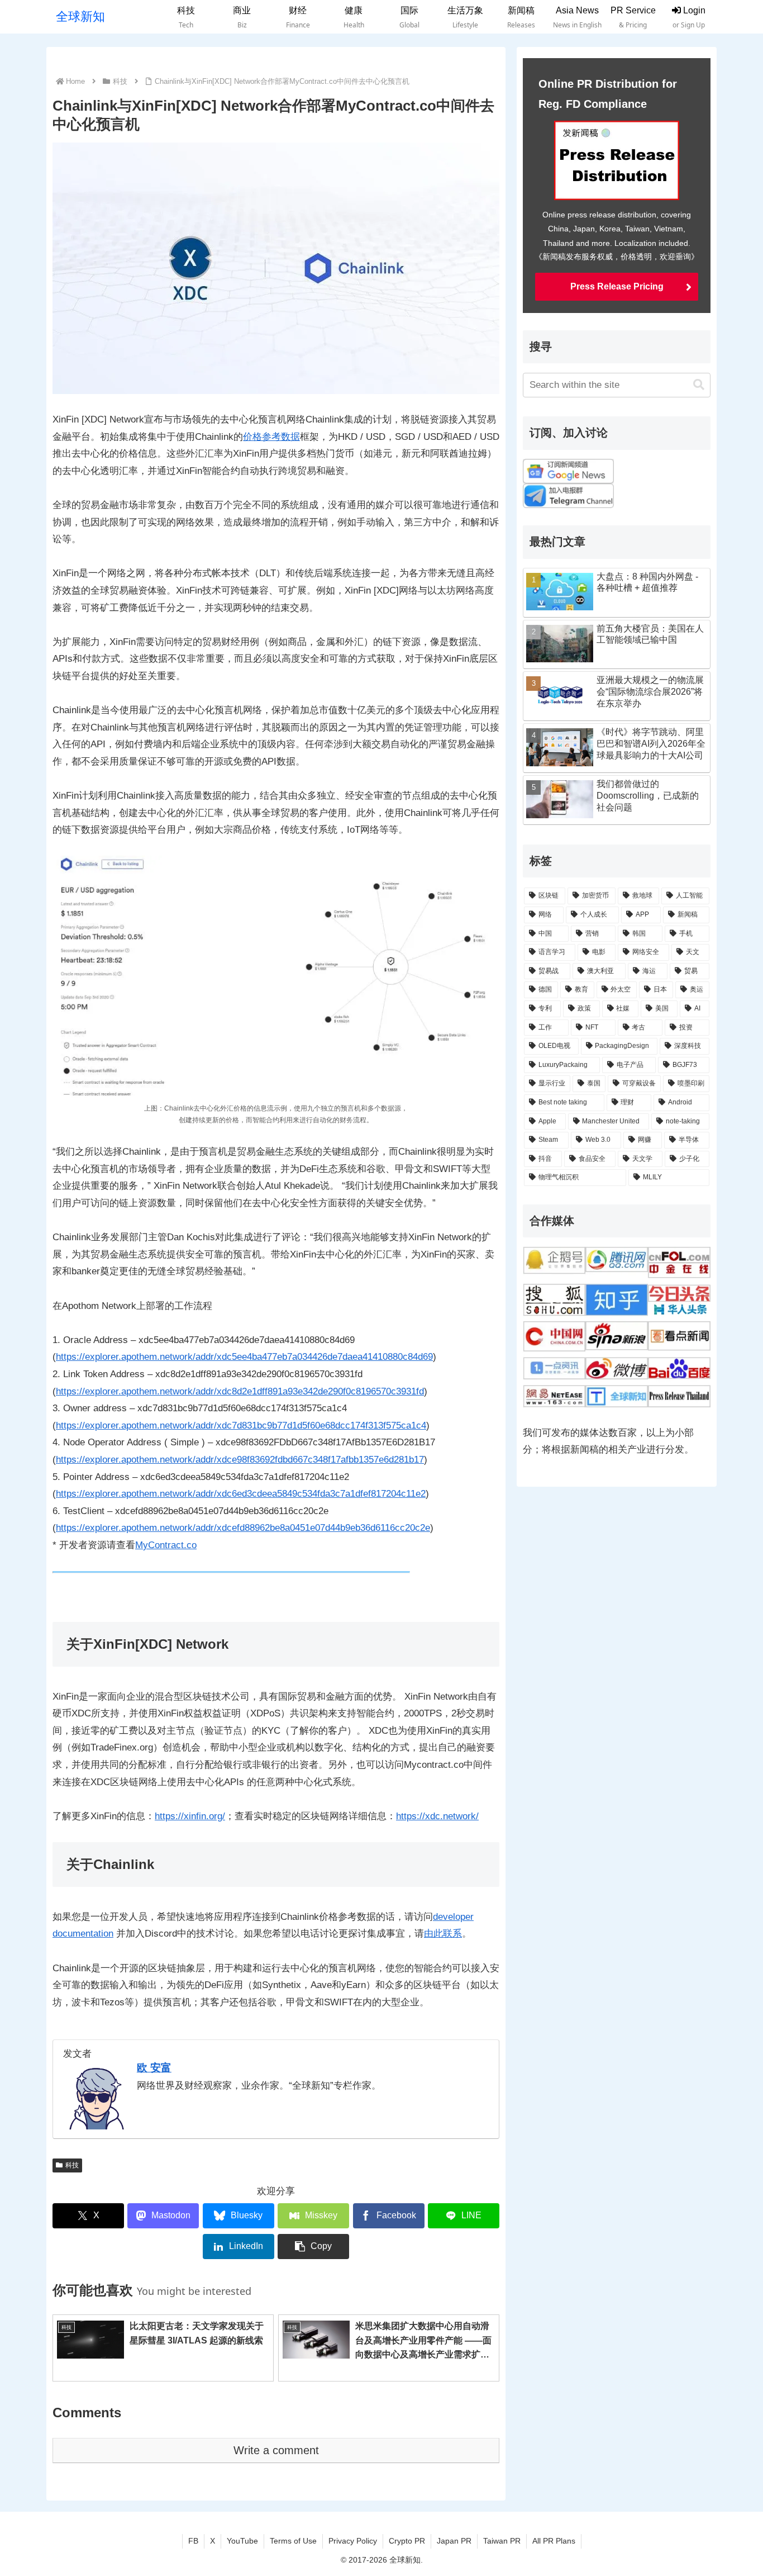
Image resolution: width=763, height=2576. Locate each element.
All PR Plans (554, 2541)
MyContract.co (166, 1545)
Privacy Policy (353, 2541)
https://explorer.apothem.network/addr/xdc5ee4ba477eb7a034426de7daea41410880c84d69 (244, 1357)
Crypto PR (407, 2541)
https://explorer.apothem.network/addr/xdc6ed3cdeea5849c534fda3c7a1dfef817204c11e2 (241, 1494)
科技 (72, 2165)
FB (193, 2541)
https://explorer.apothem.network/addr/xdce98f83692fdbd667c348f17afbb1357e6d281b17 (240, 1460)
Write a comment (276, 2450)
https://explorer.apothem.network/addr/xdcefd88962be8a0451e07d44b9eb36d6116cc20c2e (243, 1528)
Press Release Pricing (617, 286)
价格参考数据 (271, 437)
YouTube (242, 2541)
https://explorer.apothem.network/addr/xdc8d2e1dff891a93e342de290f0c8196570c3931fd (240, 1391)
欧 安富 (154, 2068)
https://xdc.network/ (437, 1816)
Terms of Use (293, 2541)
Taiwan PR (502, 2541)
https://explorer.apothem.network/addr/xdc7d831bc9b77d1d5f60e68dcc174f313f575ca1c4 (241, 1425)
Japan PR (454, 2541)
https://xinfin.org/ (190, 1816)
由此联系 (443, 1934)
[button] (313, 2247)
